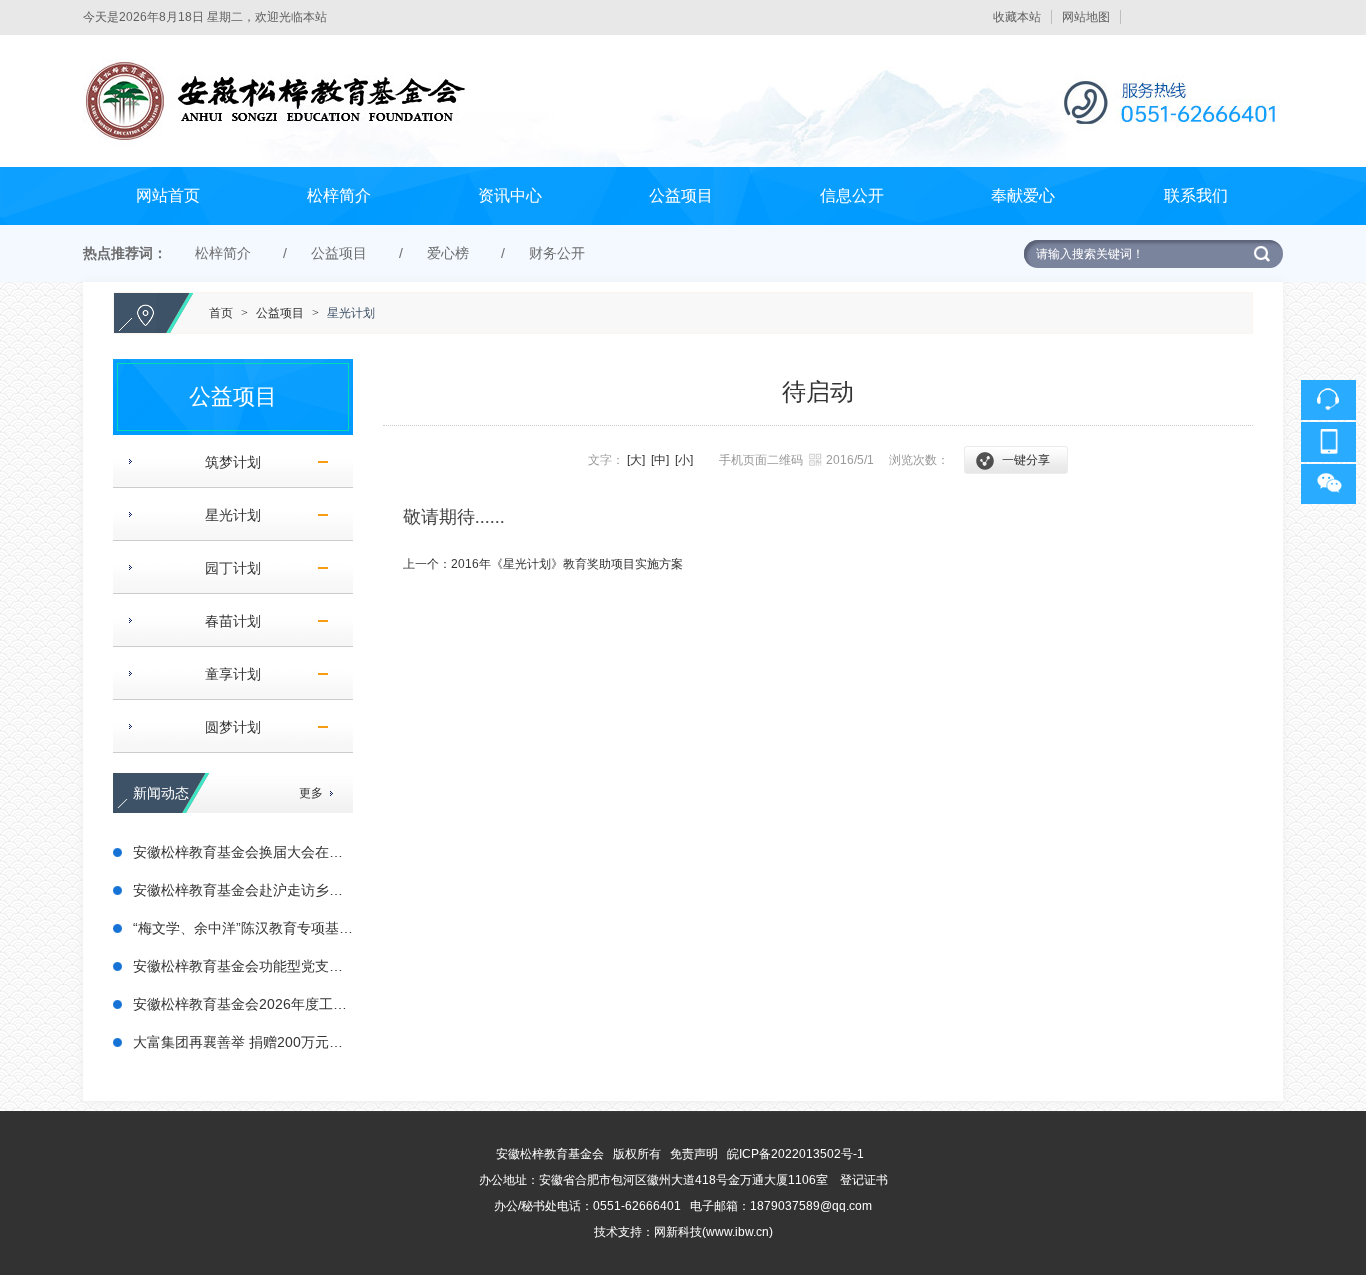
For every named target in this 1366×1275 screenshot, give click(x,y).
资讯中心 (510, 195)
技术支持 (618, 1232)
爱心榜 (448, 253)
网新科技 (678, 1232)
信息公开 (852, 195)
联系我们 (1196, 195)
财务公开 (557, 253)
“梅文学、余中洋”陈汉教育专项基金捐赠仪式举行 (285, 928)
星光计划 (351, 313)
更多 (311, 793)
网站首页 (168, 195)
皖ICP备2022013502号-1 (795, 1154)
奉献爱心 (1023, 195)
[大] (636, 460)
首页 (221, 313)
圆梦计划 (225, 727)
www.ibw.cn (737, 1232)
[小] (684, 460)
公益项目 (681, 195)
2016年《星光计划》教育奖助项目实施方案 (567, 564)
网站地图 (1086, 17)
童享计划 (225, 674)
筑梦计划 (225, 462)
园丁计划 (225, 568)
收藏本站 (1017, 17)
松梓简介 (339, 195)
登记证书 (864, 1180)
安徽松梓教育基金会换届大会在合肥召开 (259, 852)
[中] (660, 460)
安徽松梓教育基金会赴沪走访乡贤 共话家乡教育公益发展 (310, 890)
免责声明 (694, 1154)
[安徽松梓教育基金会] (682, 44)
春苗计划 (225, 621)
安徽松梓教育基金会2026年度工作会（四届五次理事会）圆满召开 (338, 1004)
